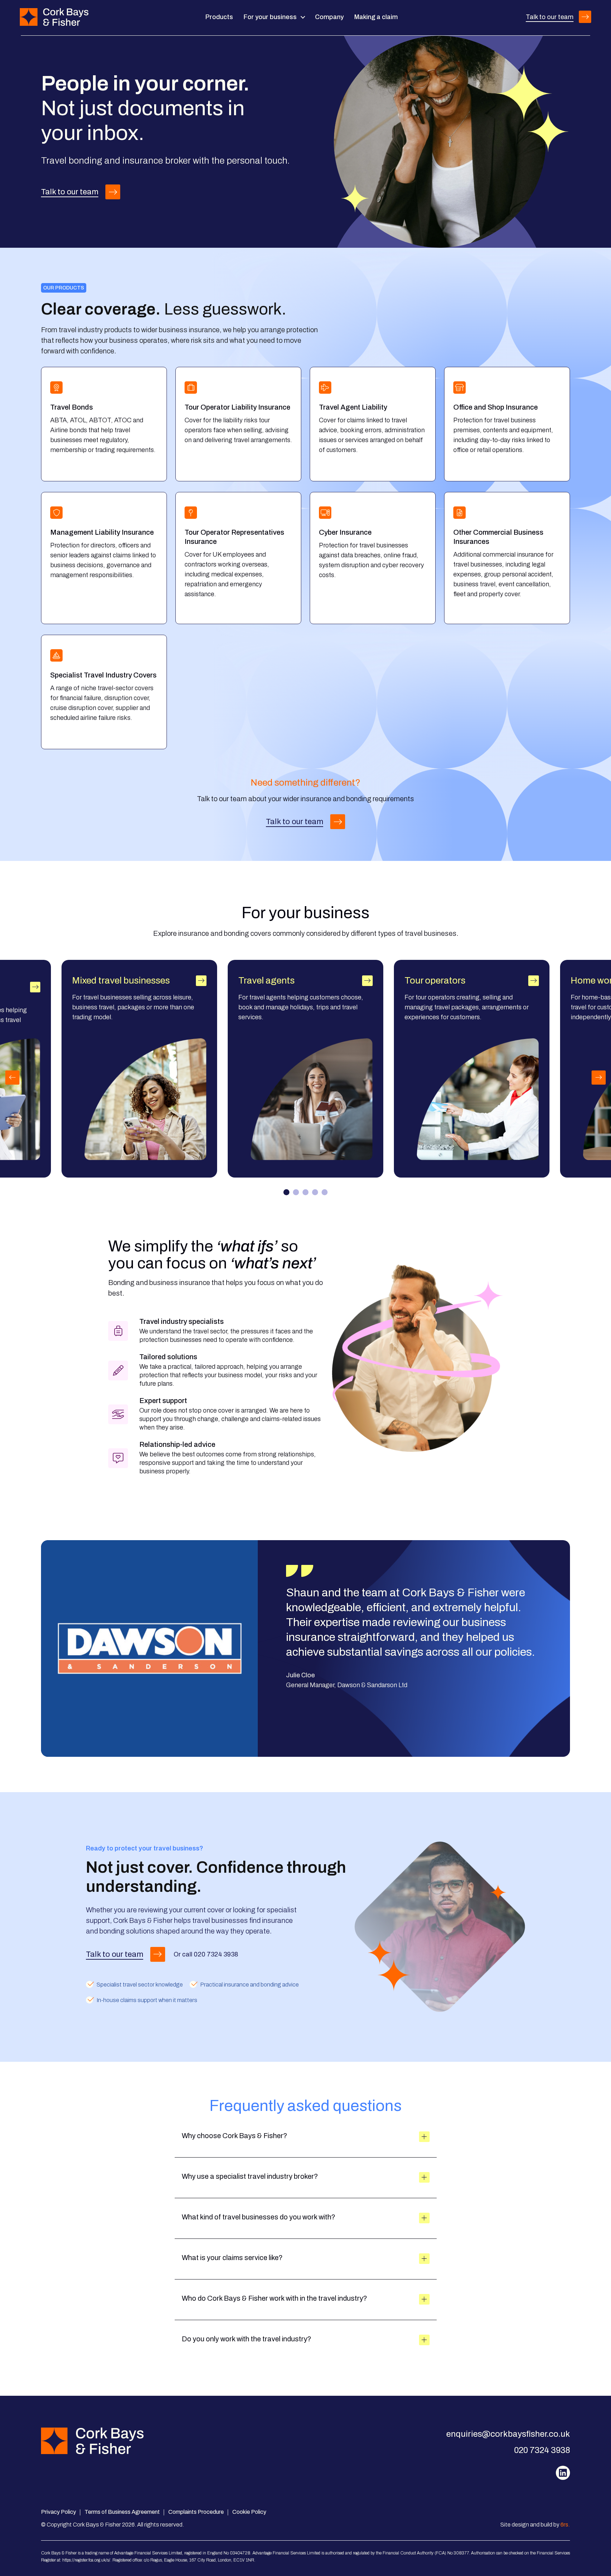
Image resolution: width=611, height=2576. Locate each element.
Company (329, 17)
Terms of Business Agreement (122, 2512)
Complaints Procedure (196, 2512)
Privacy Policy (59, 2512)
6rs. (565, 2525)
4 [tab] (315, 1192)
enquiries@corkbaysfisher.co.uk (508, 2434)
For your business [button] (271, 17)
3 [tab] (306, 1192)
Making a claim (376, 17)
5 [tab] (325, 1192)
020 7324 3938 (216, 1954)
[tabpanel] (305, 1069)
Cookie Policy (249, 2512)
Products (219, 17)
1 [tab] (287, 1192)
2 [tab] (296, 1192)
